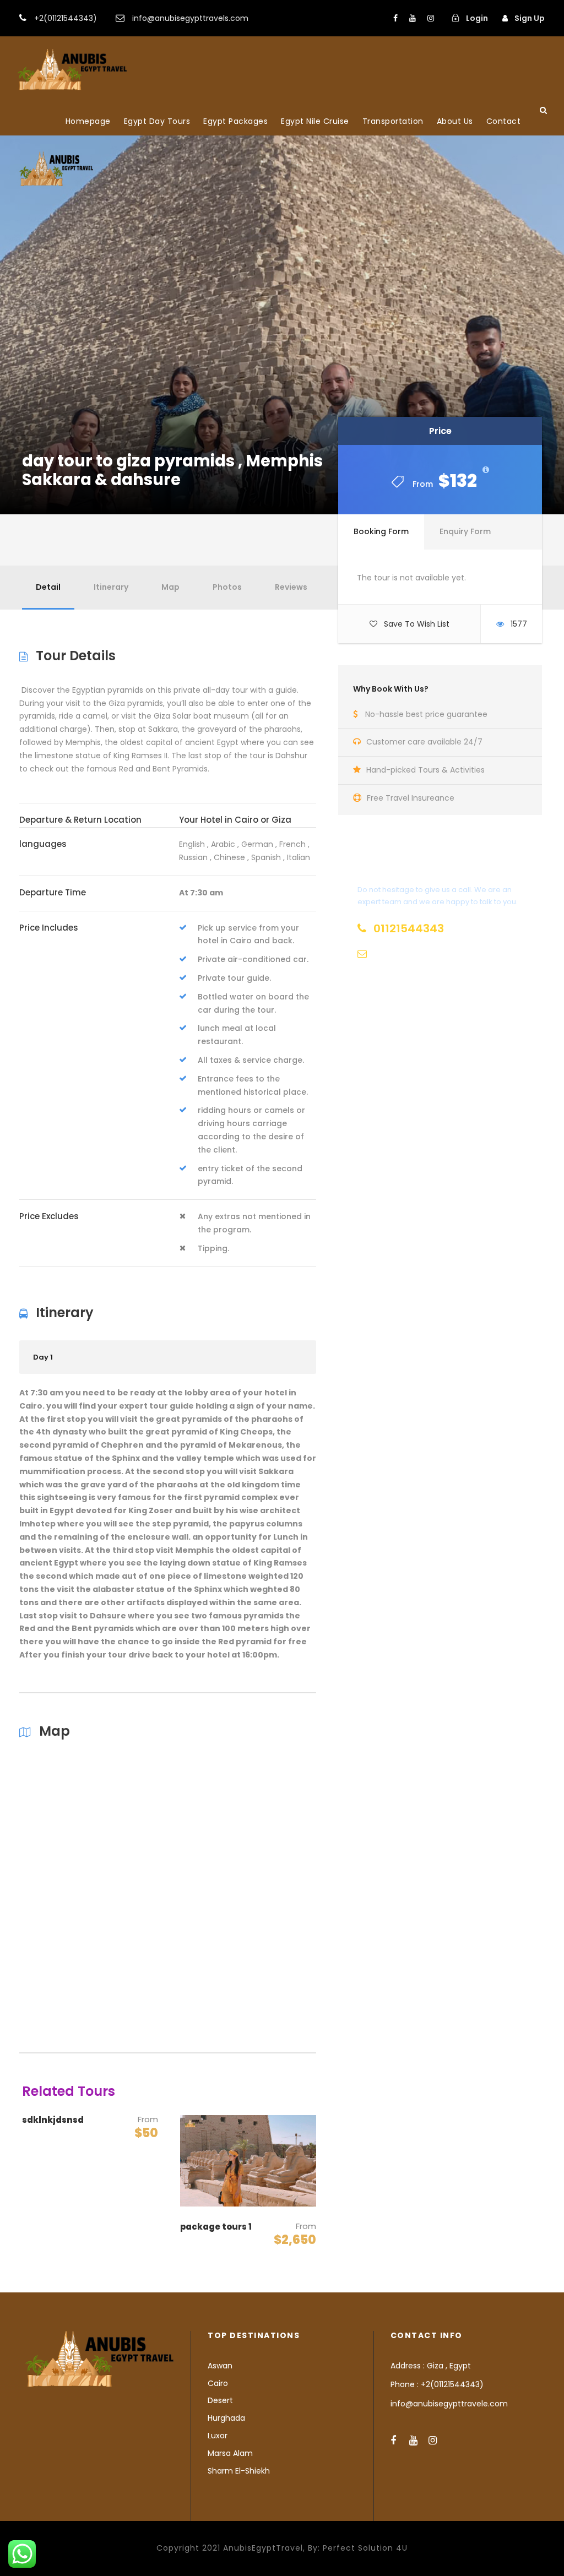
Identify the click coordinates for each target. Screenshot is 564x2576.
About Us (455, 121)
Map (170, 587)
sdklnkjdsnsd (53, 2120)
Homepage (88, 121)
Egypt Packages (235, 121)
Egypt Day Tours (157, 121)
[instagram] (431, 18)
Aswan (220, 2366)
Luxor (218, 2436)
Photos (227, 587)
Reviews (291, 587)
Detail (48, 587)
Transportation (393, 121)
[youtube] (413, 18)
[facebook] (395, 18)
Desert (220, 2400)
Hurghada (226, 2418)
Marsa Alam (230, 2453)
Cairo (218, 2383)
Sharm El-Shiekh (239, 2471)
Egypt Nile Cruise (315, 121)
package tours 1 (216, 2227)
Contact (504, 121)
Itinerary (111, 587)
